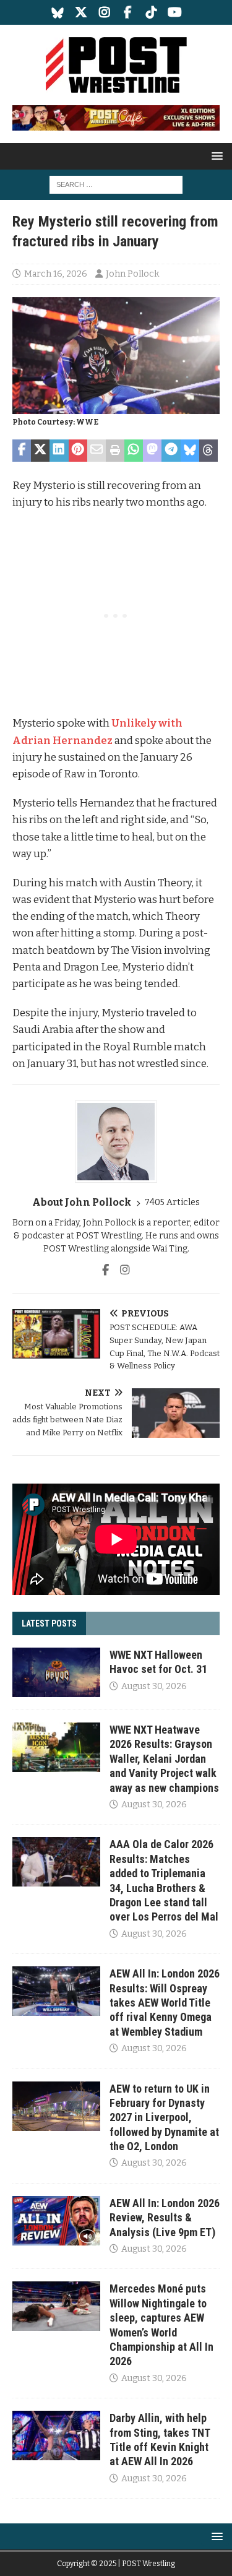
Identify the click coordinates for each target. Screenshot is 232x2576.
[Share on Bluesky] (190, 451)
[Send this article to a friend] (97, 451)
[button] (215, 156)
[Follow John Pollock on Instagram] (120, 1270)
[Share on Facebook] (22, 451)
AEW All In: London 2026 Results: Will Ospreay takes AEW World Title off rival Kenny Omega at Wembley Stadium (165, 2003)
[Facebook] (128, 12)
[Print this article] (115, 451)
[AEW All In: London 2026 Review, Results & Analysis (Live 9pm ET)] (56, 2221)
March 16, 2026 (56, 274)
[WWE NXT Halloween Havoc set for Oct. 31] (56, 1672)
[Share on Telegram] (171, 451)
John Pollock (132, 274)
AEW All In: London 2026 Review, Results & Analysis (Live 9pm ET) (165, 2218)
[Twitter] (81, 12)
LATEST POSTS (49, 1623)
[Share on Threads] (208, 451)
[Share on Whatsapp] (134, 451)
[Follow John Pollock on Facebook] (105, 1270)
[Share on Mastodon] (152, 451)
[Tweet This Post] (40, 451)
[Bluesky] (57, 12)
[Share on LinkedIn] (59, 451)
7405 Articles (172, 1202)
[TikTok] (151, 12)
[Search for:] (116, 185)
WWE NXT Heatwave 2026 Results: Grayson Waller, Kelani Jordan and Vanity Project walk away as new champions (164, 1759)
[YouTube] (175, 12)
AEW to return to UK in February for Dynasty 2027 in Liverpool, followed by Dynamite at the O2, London (164, 2118)
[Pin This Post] (78, 451)
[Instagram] (104, 12)
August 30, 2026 (154, 1686)
